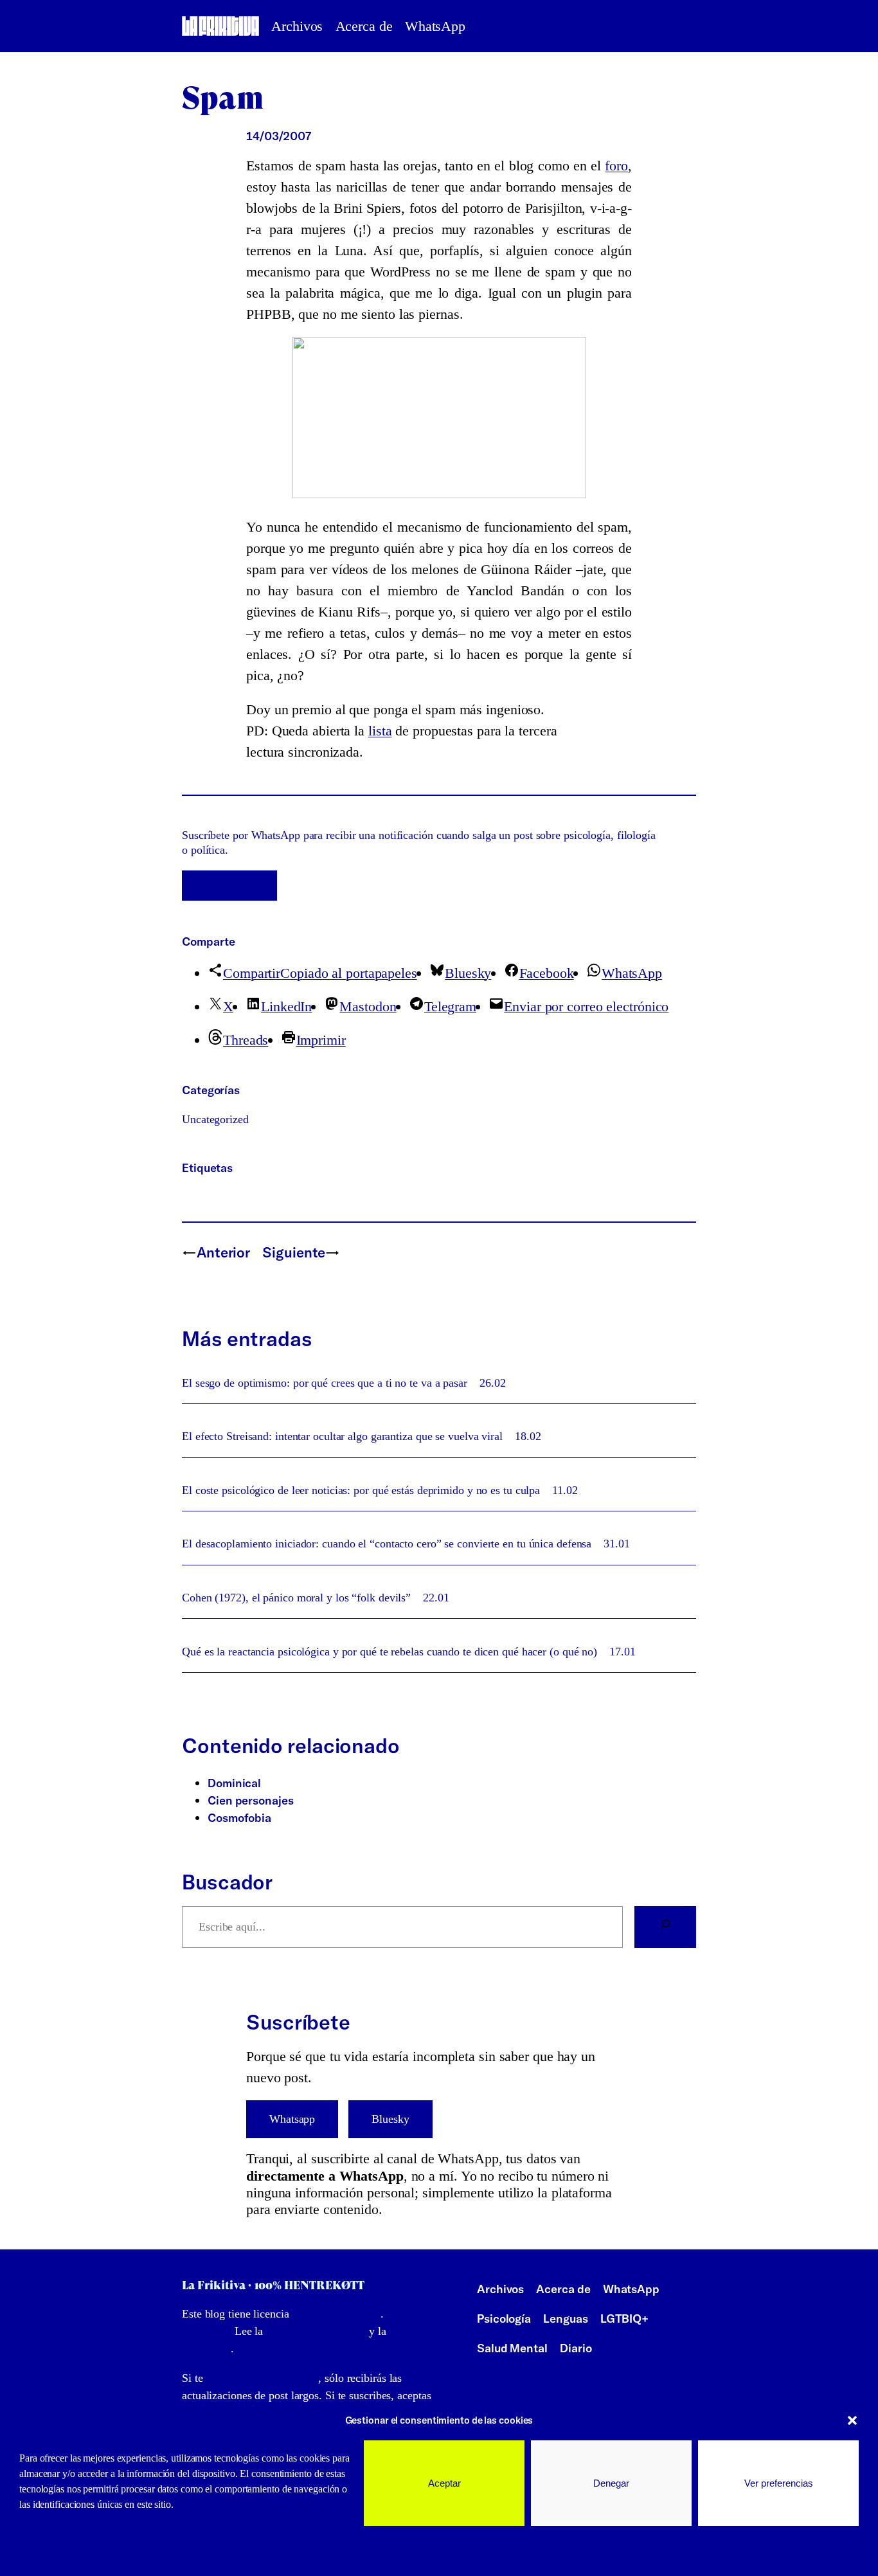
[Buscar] (665, 1927)
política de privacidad (316, 2331)
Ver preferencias (779, 2483)
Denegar (611, 2483)
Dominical (234, 1783)
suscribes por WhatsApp (262, 2378)
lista (380, 731)
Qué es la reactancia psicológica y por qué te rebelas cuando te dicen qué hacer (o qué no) (390, 1652)
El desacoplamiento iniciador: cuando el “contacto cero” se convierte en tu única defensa (387, 1544)
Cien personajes (251, 1800)
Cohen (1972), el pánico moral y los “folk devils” (296, 1598)
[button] (852, 2420)
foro (616, 166)
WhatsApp (229, 885)
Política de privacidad (143, 2551)
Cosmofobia (239, 1818)
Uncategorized (215, 1119)
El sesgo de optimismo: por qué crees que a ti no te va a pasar (325, 1383)
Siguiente (294, 1252)
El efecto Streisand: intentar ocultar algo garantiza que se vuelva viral (342, 1436)
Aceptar (444, 2483)
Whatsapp (292, 2119)
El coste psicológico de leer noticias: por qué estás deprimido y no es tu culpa (361, 1490)
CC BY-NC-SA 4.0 (337, 2314)
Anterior (223, 1252)
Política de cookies (57, 2551)
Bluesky (390, 2119)
